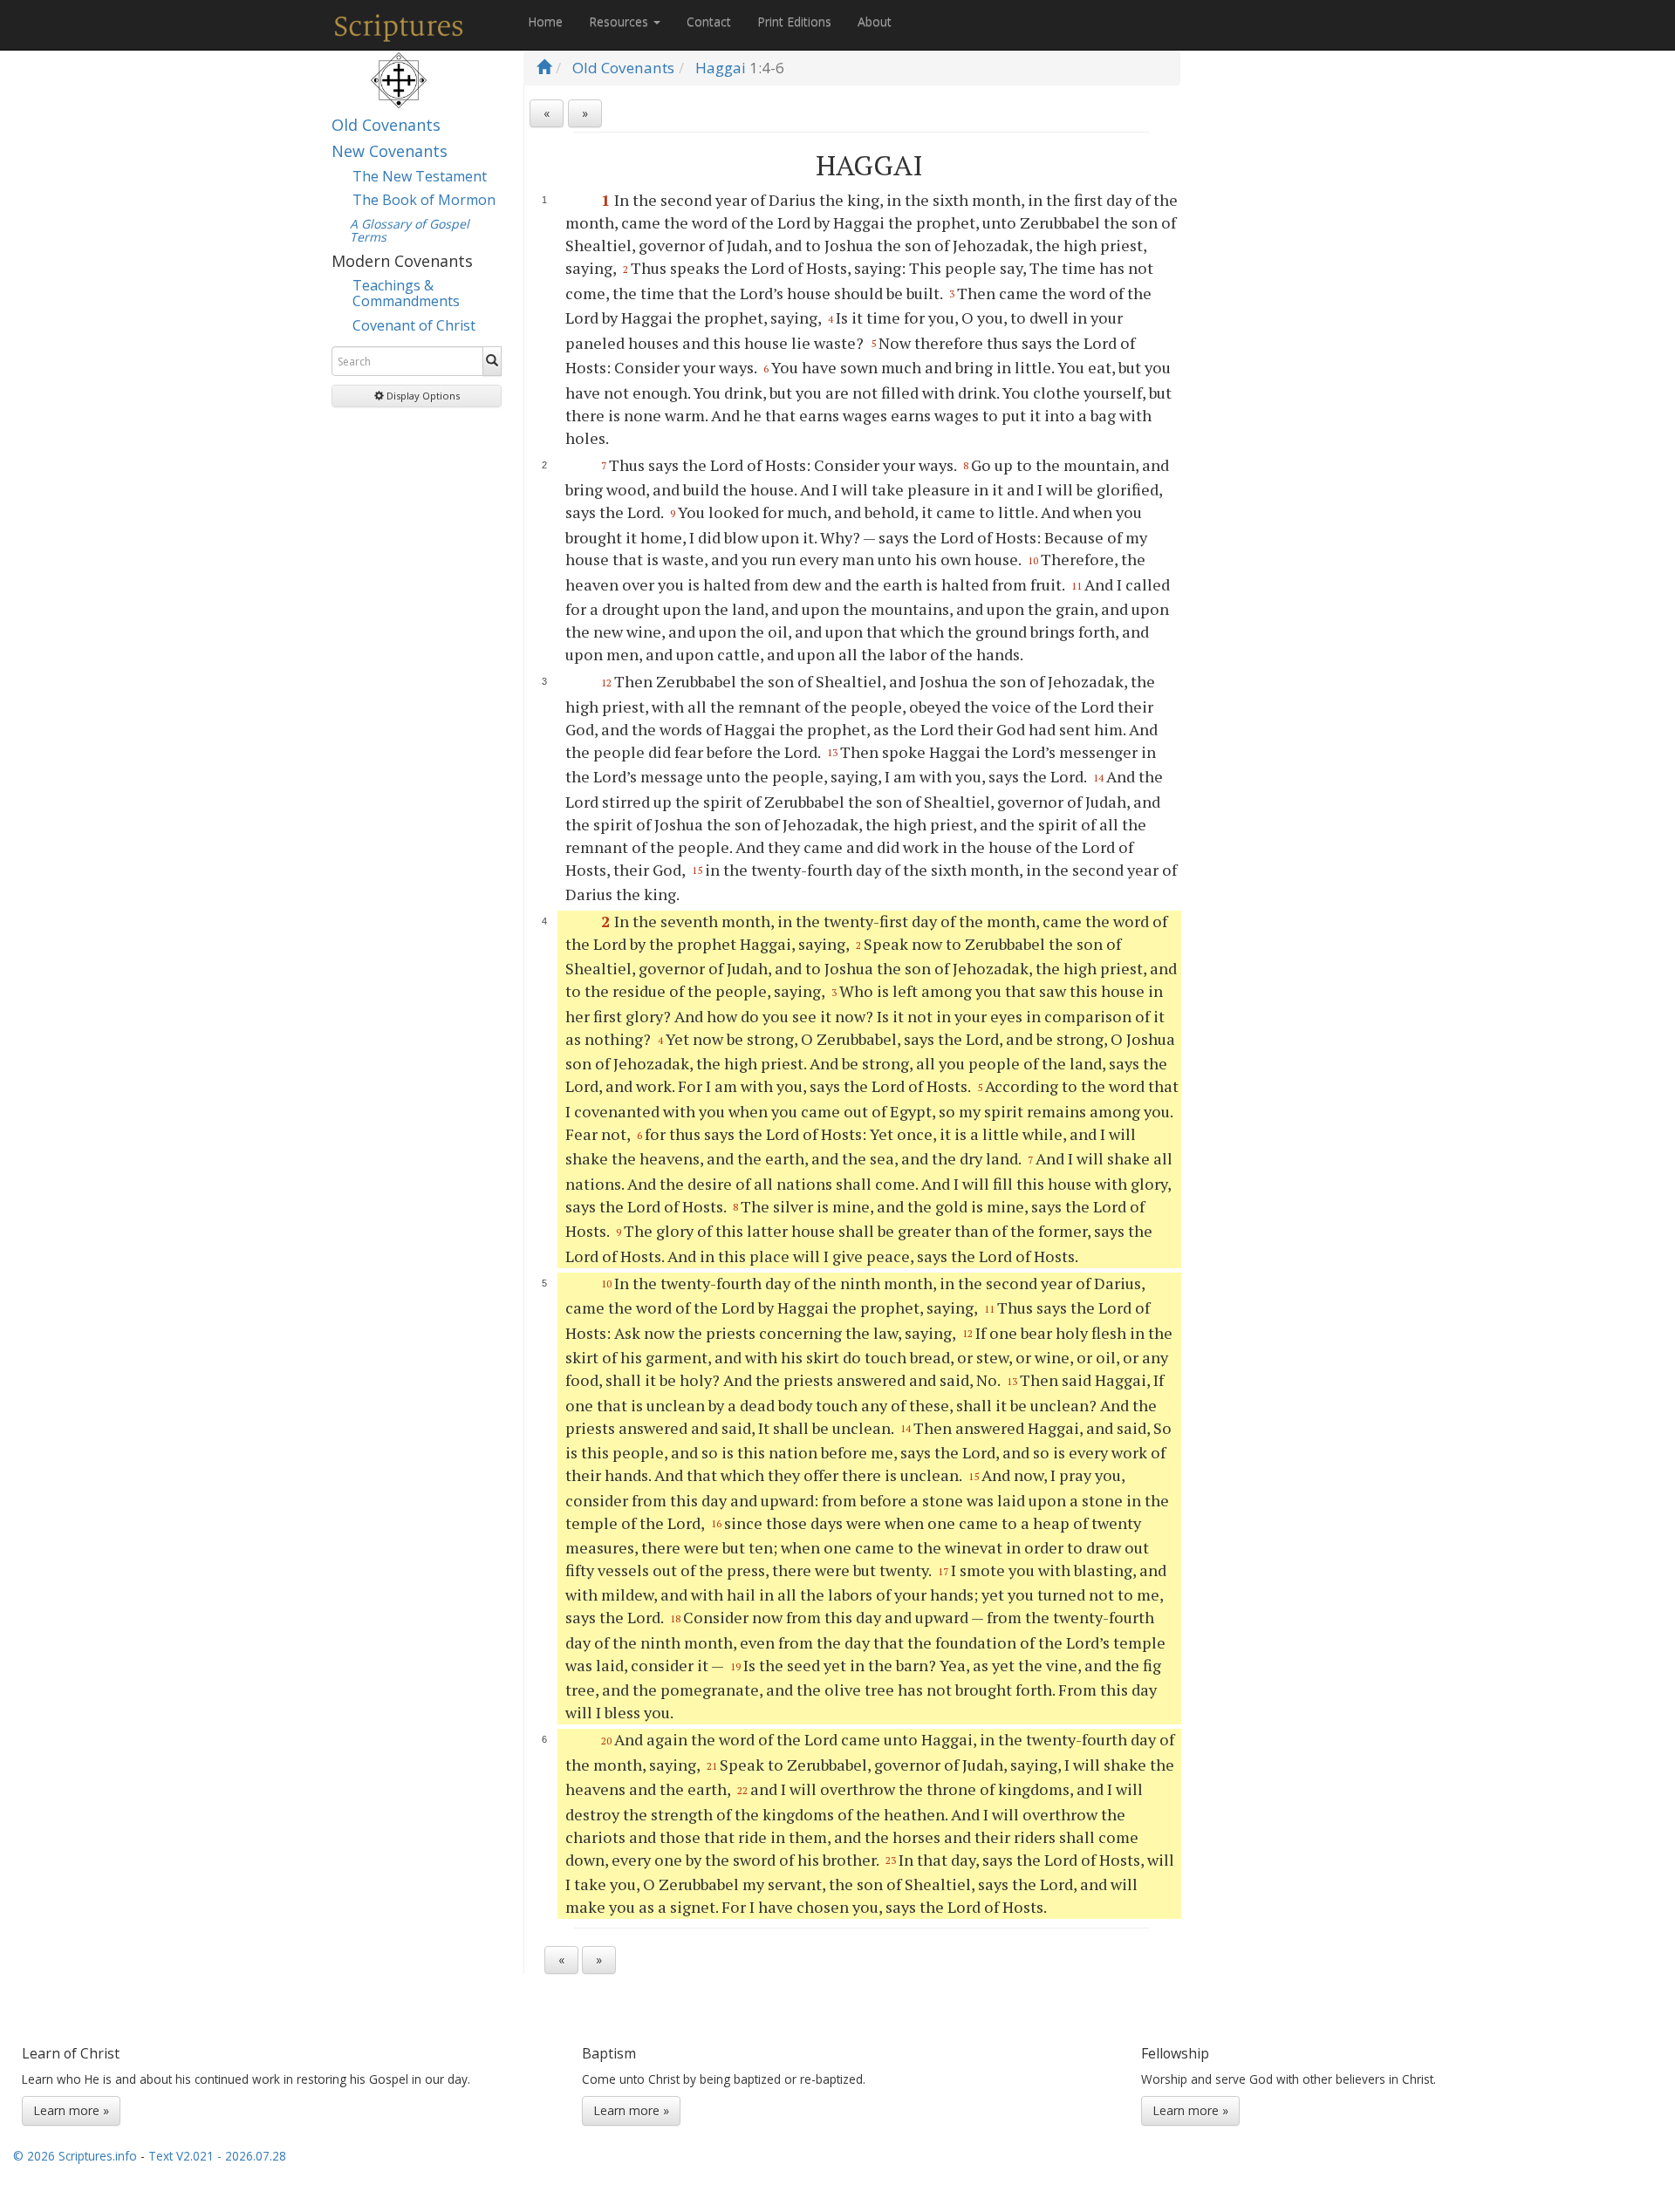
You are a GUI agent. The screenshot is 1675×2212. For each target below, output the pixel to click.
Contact (709, 21)
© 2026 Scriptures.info (75, 2156)
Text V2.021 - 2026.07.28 (217, 2156)
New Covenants (390, 151)
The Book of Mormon (424, 200)
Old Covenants (386, 125)
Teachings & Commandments (406, 293)
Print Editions (794, 21)
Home (545, 21)
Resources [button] (620, 21)
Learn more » (71, 2110)
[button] (417, 396)
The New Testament (420, 176)
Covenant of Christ (414, 325)
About (875, 21)
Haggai (721, 68)
